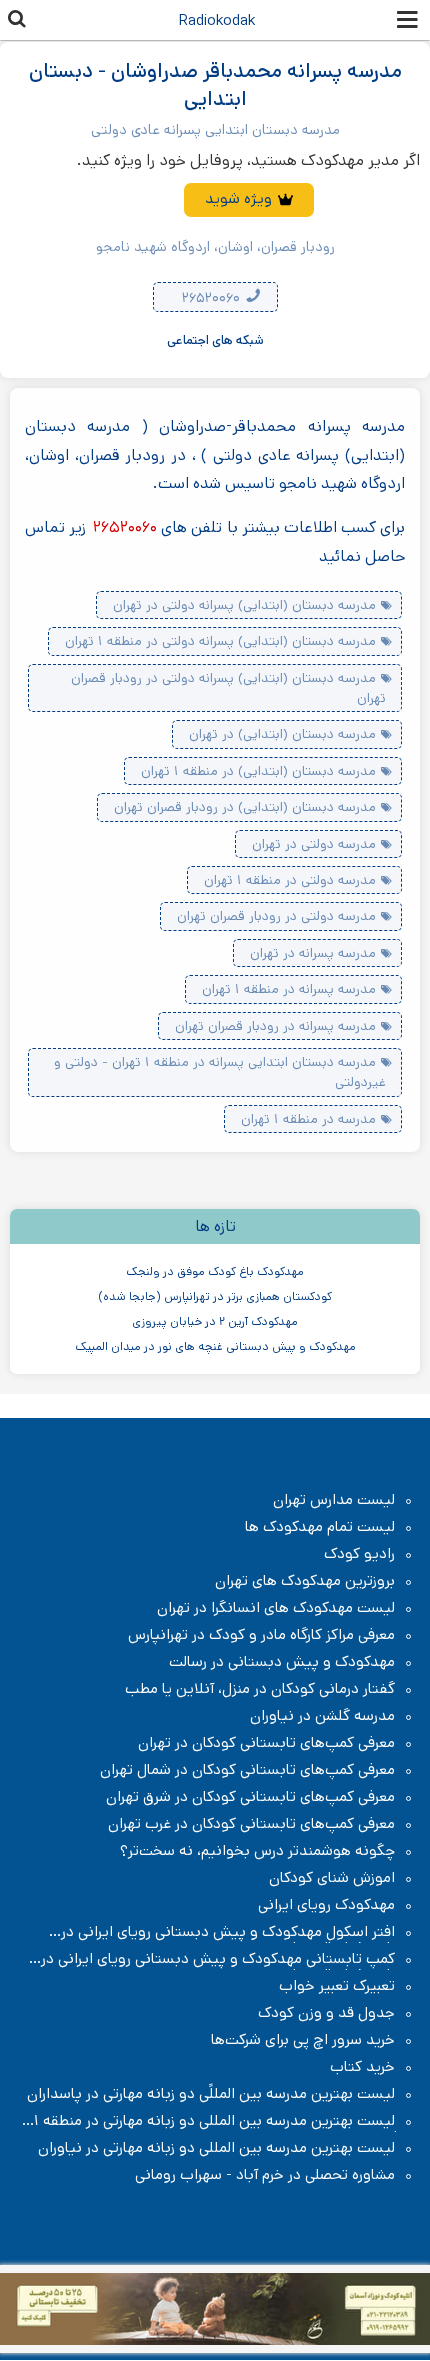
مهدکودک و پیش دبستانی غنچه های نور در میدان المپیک (215, 1346)
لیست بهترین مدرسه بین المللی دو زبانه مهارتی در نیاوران (216, 2148)
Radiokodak (217, 20)
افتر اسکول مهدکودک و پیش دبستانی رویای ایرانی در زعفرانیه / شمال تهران (238, 1932)
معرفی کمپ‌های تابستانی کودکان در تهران (266, 1743)
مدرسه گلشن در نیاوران (322, 1716)
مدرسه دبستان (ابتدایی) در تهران (282, 734)
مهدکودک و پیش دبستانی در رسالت (282, 1662)
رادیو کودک (359, 1554)
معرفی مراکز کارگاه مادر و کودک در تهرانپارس (261, 1635)
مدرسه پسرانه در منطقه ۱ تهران (289, 989)
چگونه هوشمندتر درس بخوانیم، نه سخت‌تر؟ (257, 1851)
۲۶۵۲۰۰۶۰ (213, 298)
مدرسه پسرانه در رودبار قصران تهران (275, 1026)
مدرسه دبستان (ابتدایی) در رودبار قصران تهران (245, 807)
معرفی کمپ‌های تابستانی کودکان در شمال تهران (247, 1770)
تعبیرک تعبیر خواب (337, 1986)
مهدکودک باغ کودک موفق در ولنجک (215, 1271)
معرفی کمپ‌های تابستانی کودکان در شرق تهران (250, 1797)
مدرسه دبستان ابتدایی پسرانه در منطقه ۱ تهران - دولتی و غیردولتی (220, 1072)
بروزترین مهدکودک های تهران (305, 1581)
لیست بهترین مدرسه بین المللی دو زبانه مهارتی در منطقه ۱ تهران (224, 2121)
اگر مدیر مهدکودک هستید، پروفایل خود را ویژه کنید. (248, 160)
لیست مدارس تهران (334, 1500)
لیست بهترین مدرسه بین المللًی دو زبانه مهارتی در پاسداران (211, 2094)
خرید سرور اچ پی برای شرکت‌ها (303, 2040)
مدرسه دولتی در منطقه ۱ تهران (290, 880)
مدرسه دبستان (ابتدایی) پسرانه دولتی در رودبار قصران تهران (228, 688)
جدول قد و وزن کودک (326, 2013)
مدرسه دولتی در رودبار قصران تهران (276, 916)
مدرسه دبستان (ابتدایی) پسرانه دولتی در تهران (244, 605)
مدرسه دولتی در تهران (314, 844)
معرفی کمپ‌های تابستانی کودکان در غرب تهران (251, 1824)
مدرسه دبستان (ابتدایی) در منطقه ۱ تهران (258, 771)
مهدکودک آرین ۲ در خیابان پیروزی (215, 1321)
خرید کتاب (362, 2067)
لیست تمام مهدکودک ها (320, 1527)
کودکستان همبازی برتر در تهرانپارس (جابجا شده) (215, 1296)
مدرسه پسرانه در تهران (313, 953)
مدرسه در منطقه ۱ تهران (308, 1119)
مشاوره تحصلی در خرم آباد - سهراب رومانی (265, 2175)
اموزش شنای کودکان (332, 1878)
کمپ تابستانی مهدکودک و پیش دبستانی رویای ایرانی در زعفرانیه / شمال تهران (228, 1959)
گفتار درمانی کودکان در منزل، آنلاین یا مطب (260, 1689)
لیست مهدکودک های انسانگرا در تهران (276, 1608)
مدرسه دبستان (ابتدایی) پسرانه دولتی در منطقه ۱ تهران (220, 641)
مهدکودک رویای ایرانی (326, 1905)
